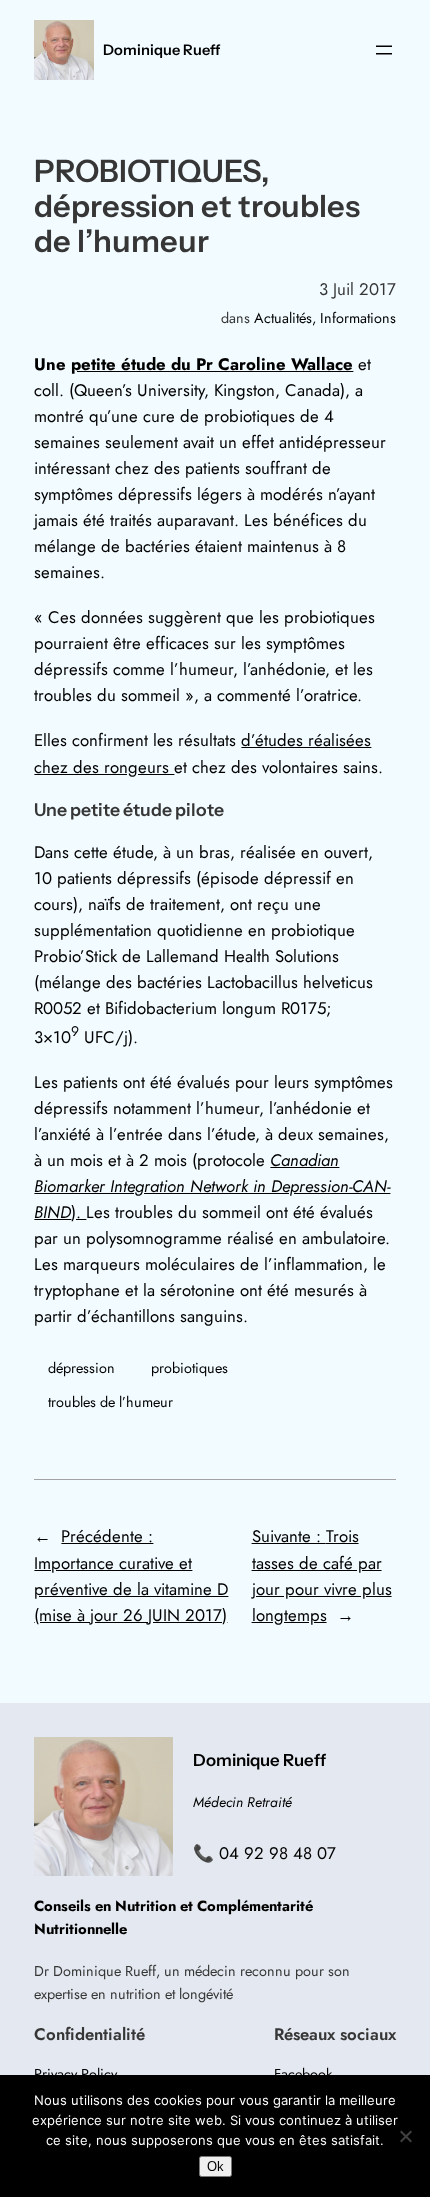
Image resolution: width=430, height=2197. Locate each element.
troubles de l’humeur (110, 1402)
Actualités (283, 318)
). (212, 1186)
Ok (215, 2166)
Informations (358, 318)
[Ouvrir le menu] (384, 50)
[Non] (405, 2136)
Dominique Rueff (161, 50)
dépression (81, 1368)
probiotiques (189, 1368)
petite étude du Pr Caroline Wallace (212, 364)
